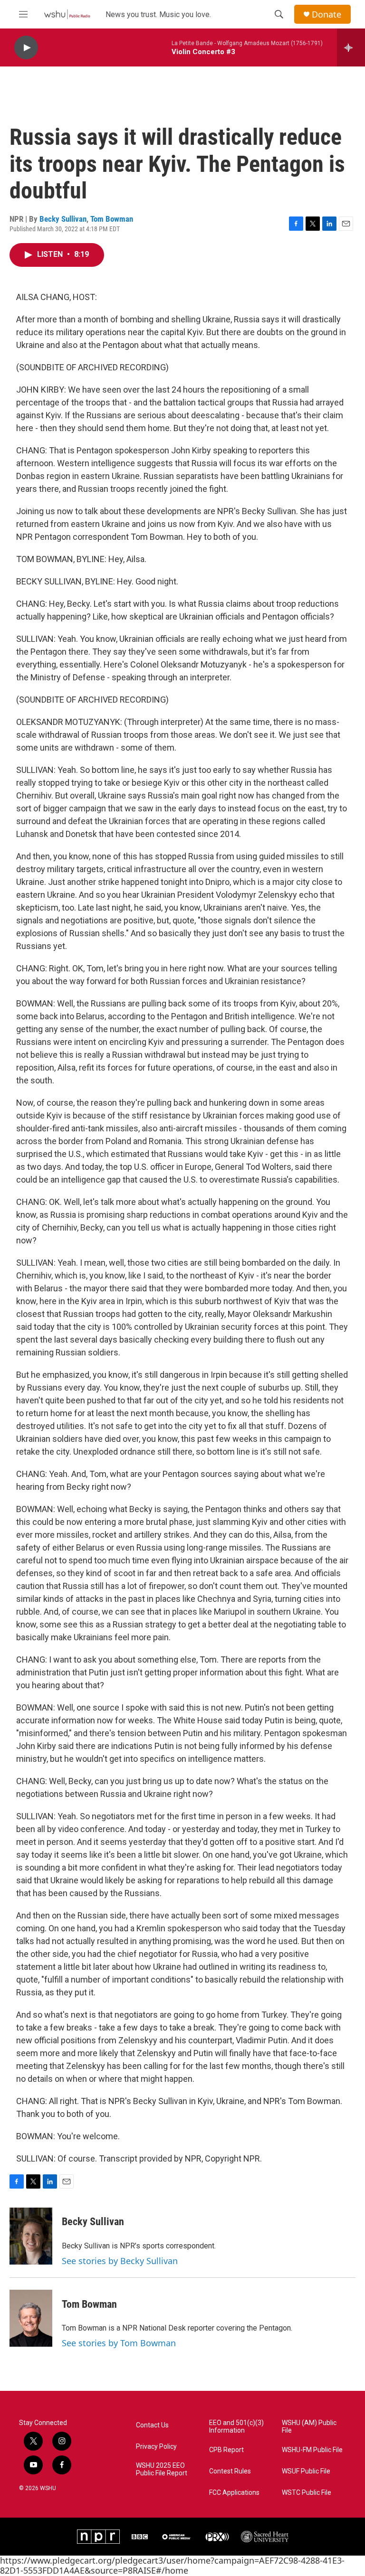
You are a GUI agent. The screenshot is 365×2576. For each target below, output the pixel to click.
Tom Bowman (112, 219)
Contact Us (152, 2425)
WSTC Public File (307, 2493)
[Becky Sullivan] (31, 2236)
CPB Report (226, 2450)
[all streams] (351, 47)
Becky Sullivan (63, 219)
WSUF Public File (306, 2471)
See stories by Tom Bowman (119, 2343)
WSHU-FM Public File (312, 2450)
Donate (327, 14)
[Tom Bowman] (31, 2318)
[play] (26, 48)
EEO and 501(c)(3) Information (236, 2427)
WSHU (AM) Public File (309, 2427)
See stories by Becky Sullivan (120, 2261)
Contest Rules (230, 2471)
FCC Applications (234, 2493)
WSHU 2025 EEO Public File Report (162, 2469)
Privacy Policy (156, 2447)
